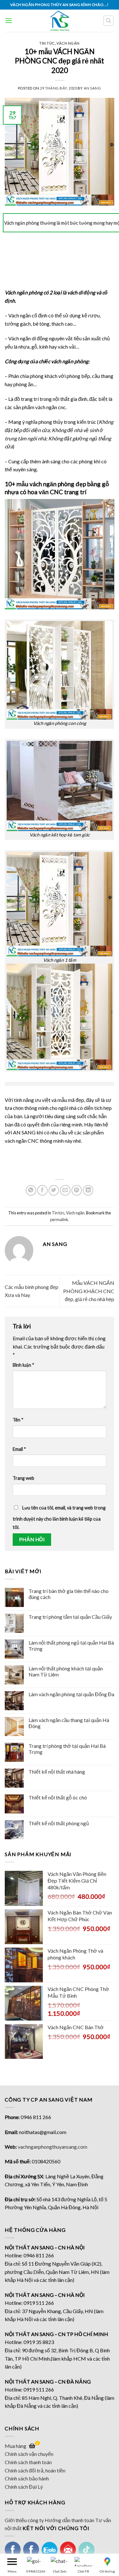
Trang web (23, 1478)
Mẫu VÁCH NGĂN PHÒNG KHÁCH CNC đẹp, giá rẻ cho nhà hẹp (89, 1291)
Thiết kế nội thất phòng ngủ (59, 1823)
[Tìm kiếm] (109, 21)
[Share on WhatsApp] (31, 1190)
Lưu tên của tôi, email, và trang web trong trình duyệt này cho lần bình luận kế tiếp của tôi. (59, 1517)
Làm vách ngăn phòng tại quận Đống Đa (71, 1694)
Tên (18, 1420)
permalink (59, 1219)
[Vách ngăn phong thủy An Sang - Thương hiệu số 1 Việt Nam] (60, 21)
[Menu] (9, 21)
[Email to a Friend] (65, 1190)
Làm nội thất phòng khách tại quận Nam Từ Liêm (66, 1671)
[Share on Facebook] (42, 1190)
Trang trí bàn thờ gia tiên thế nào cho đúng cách (69, 1594)
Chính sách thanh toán (28, 2462)
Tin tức (47, 43)
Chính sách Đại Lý (24, 2487)
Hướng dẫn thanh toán (69, 2520)
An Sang (93, 88)
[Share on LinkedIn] (88, 1190)
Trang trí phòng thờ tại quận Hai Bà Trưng (67, 1749)
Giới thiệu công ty (24, 2520)
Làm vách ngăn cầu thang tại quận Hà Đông (69, 1723)
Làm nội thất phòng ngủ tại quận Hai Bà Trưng (71, 1646)
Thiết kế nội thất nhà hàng (57, 1772)
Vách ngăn (68, 43)
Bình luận (23, 1365)
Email (19, 1449)
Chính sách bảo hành (27, 2478)
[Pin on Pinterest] (77, 1190)
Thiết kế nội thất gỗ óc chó (58, 1797)
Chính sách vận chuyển (29, 2454)
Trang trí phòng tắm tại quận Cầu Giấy (70, 1617)
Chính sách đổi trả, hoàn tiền (35, 2470)
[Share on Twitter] (54, 1190)
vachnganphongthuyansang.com (53, 2147)
